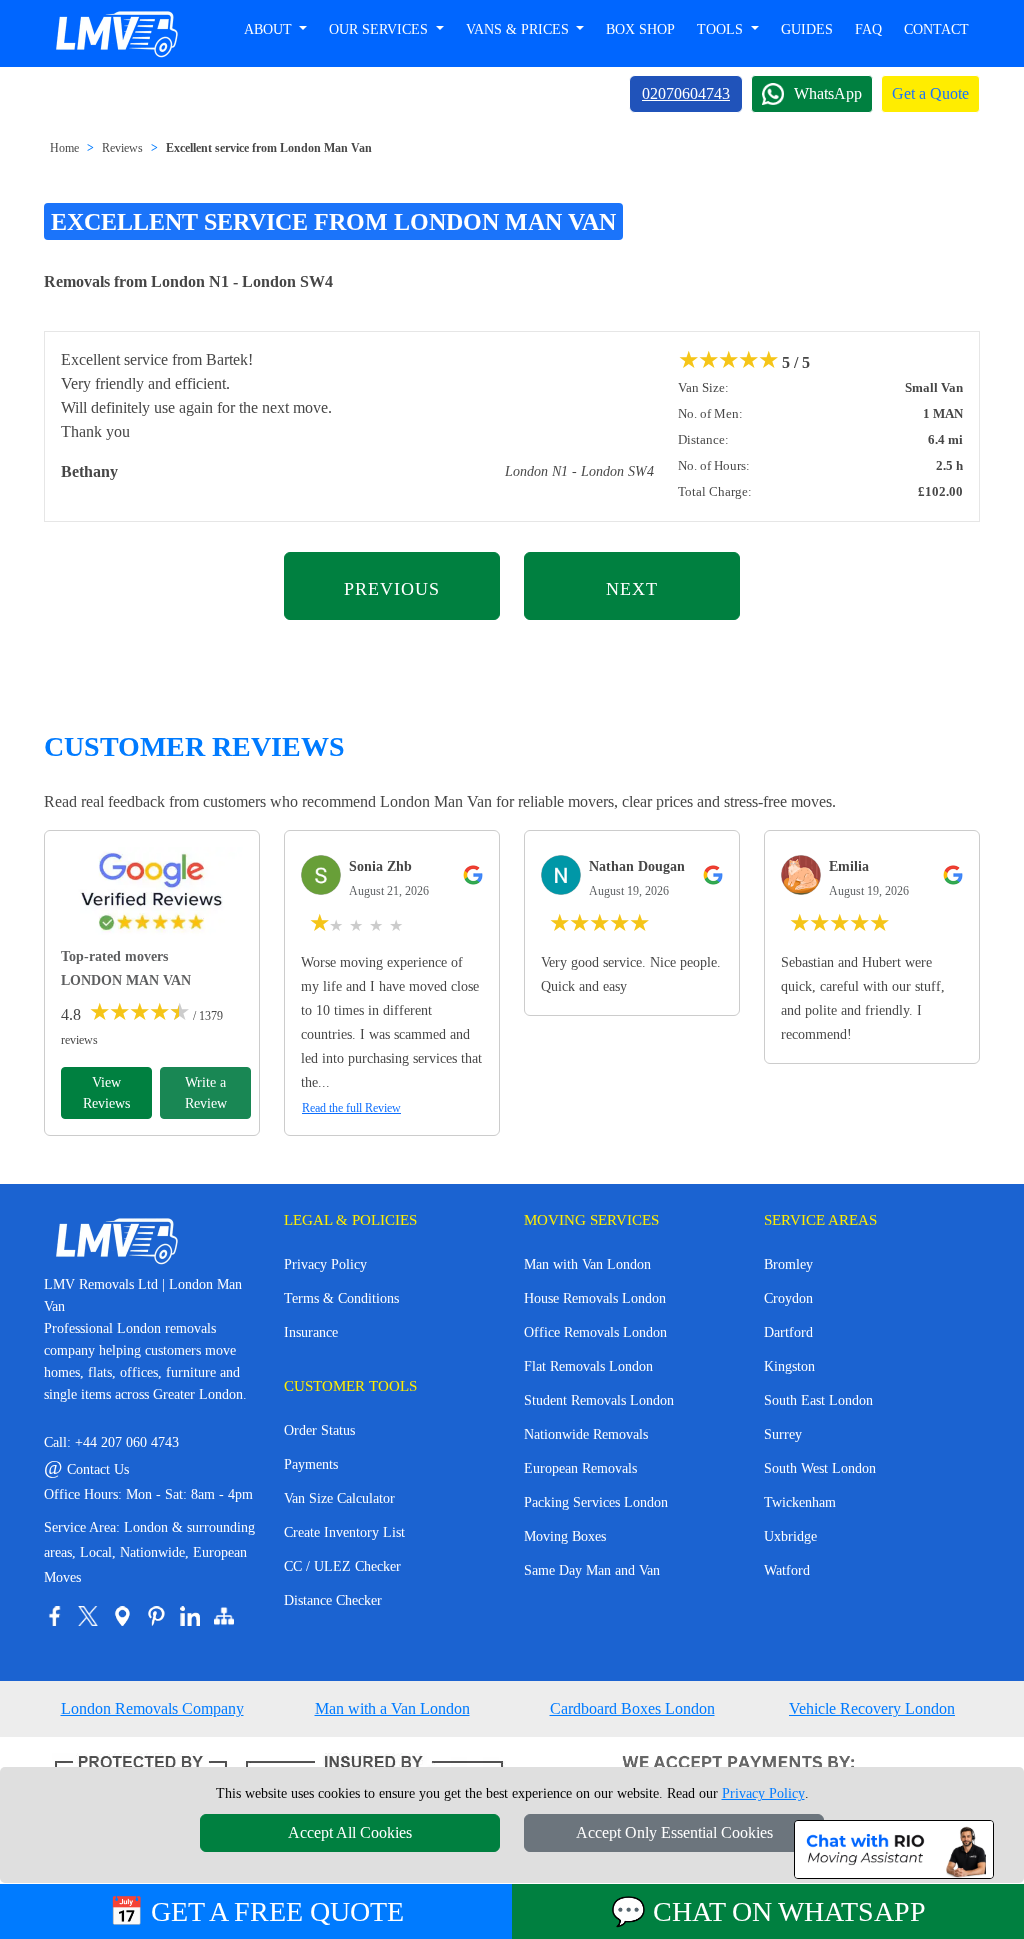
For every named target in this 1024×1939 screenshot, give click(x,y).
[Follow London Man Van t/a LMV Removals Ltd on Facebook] (54, 1616)
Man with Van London (587, 1264)
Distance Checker (333, 1600)
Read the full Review (351, 1108)
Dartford (788, 1332)
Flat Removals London (588, 1366)
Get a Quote (930, 93)
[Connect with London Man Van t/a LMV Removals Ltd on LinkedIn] (190, 1616)
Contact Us (86, 1469)
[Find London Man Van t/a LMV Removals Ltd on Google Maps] (122, 1616)
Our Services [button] (380, 29)
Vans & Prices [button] (519, 29)
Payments (311, 1464)
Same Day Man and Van (592, 1570)
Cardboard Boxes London (632, 1708)
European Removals (580, 1468)
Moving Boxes (565, 1536)
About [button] (270, 29)
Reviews (122, 148)
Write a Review (206, 1093)
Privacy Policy (325, 1264)
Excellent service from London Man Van (269, 148)
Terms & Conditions (341, 1298)
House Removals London (595, 1298)
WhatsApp (828, 93)
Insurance (311, 1332)
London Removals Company (152, 1708)
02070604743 (686, 93)
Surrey (783, 1434)
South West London (820, 1468)
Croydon (788, 1298)
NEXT (632, 589)
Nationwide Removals (586, 1434)
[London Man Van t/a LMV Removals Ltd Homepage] (116, 34)
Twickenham (800, 1502)
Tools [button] (722, 29)
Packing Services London (596, 1502)
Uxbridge (790, 1536)
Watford (787, 1570)
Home (64, 148)
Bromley (788, 1264)
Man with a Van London (392, 1708)
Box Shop (640, 29)
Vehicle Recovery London (872, 1708)
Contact (936, 29)
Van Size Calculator (339, 1498)
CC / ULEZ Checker (342, 1566)
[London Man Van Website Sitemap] (224, 1616)
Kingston (789, 1366)
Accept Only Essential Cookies (674, 1832)
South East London (818, 1400)
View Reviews (106, 1093)
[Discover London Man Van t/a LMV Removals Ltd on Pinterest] (156, 1616)
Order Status (319, 1430)
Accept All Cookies (350, 1832)
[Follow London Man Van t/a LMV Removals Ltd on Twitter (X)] (88, 1616)
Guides (807, 29)
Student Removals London (599, 1400)
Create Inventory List (344, 1532)
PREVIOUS (392, 589)
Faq (868, 29)
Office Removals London (595, 1332)
